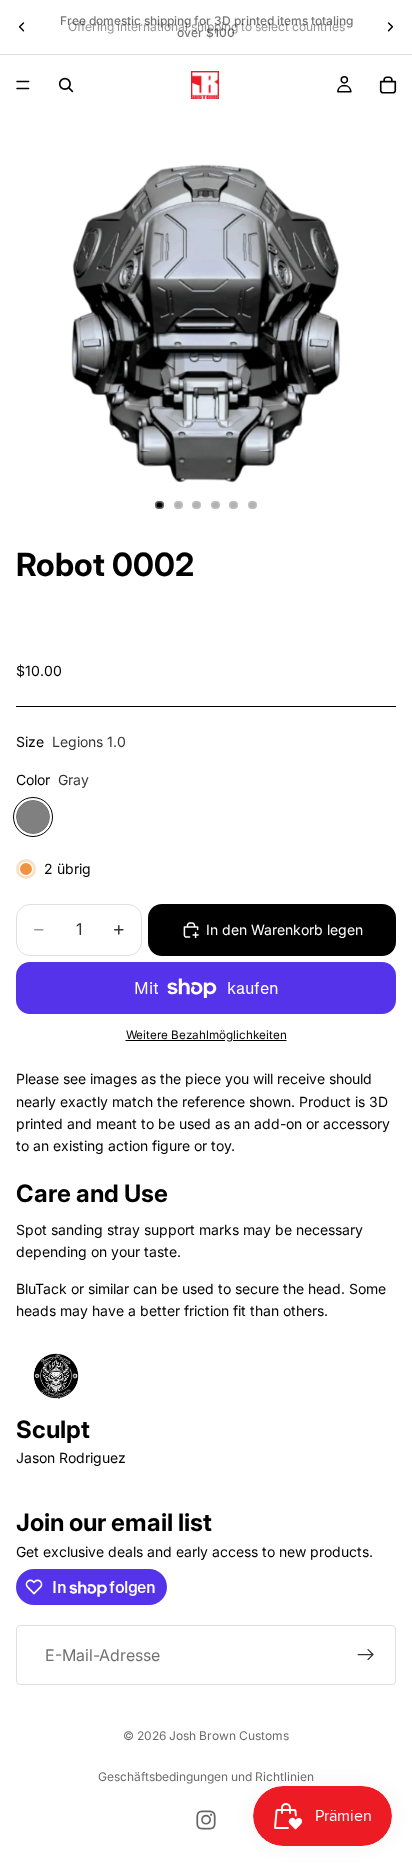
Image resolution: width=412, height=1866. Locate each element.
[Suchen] (66, 85)
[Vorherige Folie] (22, 27)
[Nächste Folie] (390, 27)
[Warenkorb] (388, 85)
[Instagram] (206, 1820)
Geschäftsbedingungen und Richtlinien (206, 1776)
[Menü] (23, 85)
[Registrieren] (366, 1655)
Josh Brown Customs (229, 1735)
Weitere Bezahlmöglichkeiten (206, 1035)
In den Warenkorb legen (284, 929)
